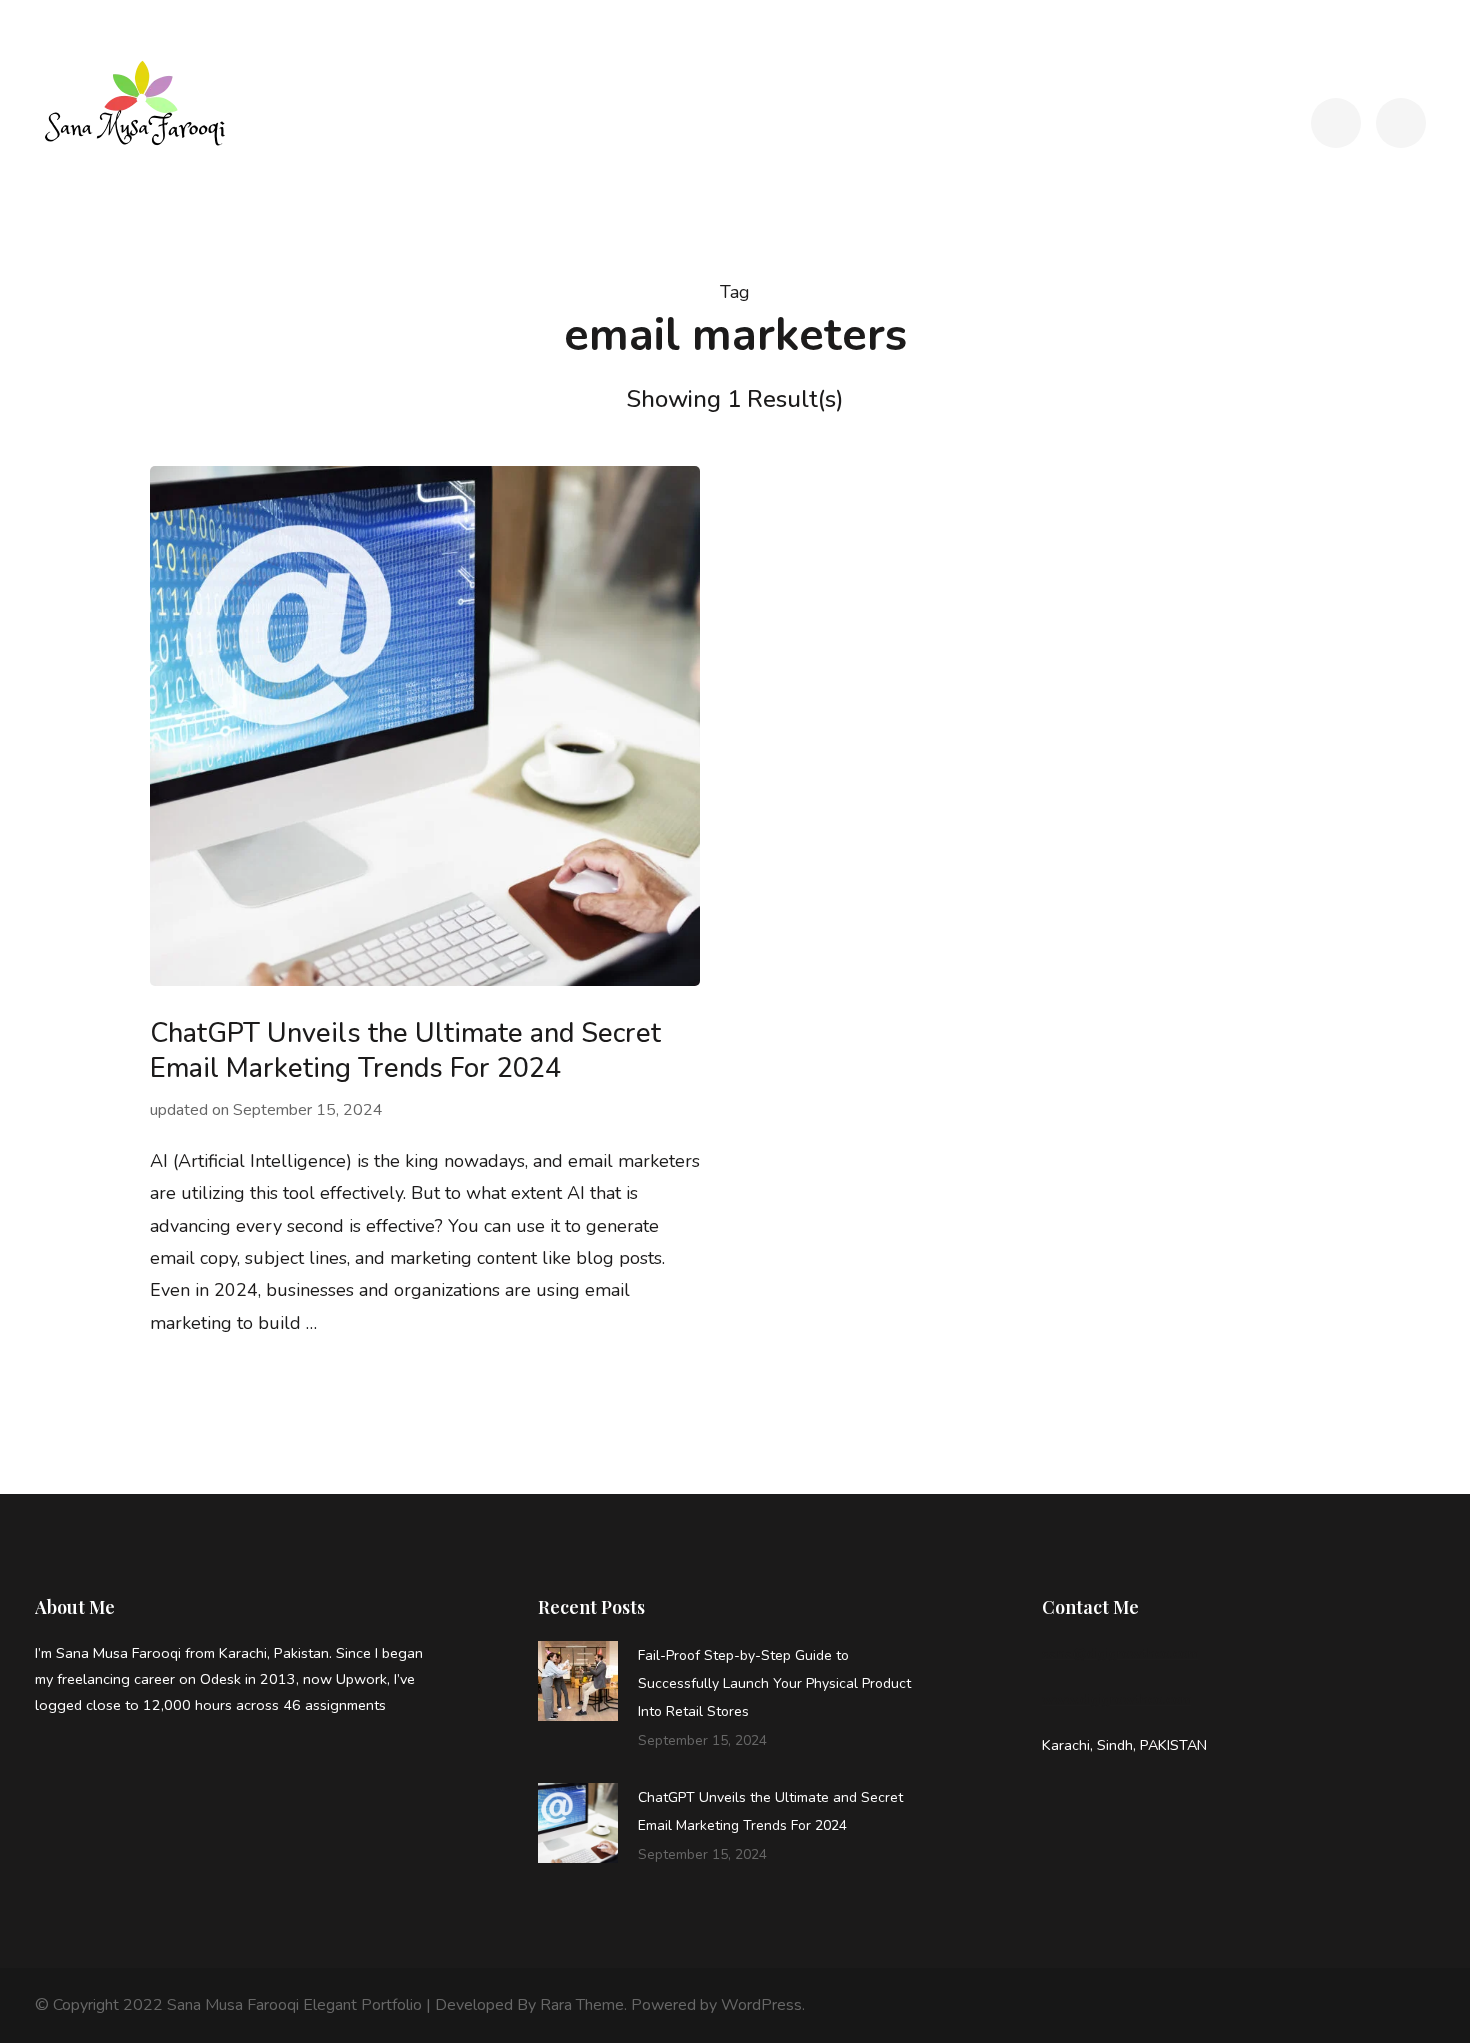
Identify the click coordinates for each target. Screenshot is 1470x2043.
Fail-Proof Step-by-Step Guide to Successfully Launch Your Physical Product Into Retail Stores (774, 1683)
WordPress (761, 2005)
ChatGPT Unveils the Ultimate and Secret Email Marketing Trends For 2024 (405, 1051)
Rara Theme (582, 2005)
